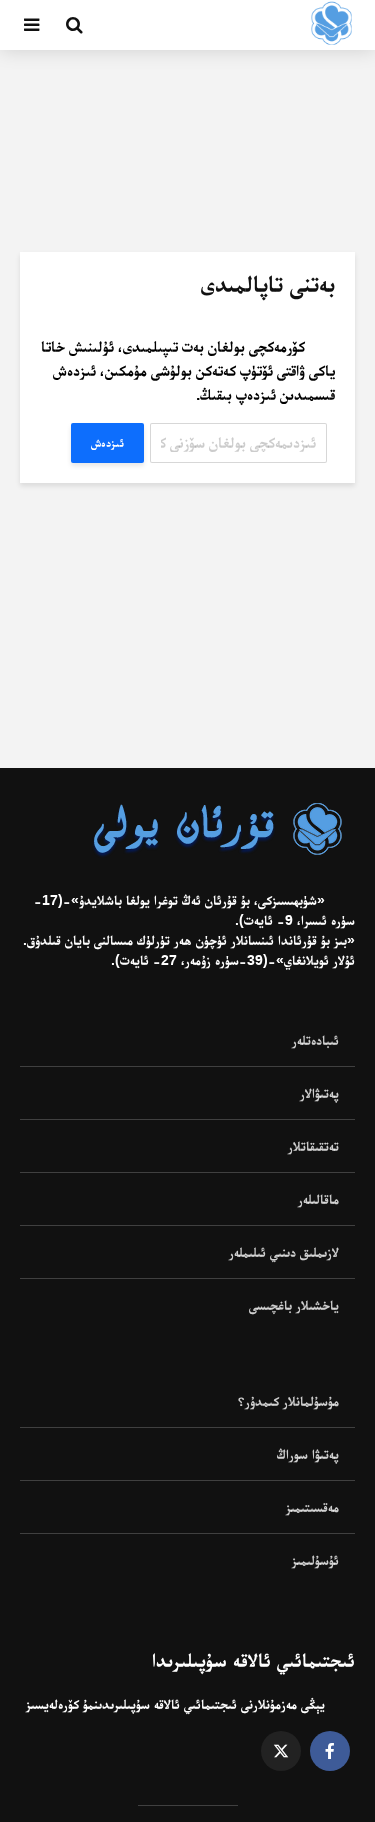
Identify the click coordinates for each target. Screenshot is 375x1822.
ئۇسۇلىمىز (315, 1560)
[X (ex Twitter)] (281, 1751)
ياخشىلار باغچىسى (294, 1305)
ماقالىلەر (318, 1199)
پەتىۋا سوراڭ (308, 1454)
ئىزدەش (107, 443)
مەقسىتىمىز (312, 1507)
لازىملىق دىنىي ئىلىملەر (284, 1252)
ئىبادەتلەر (315, 1040)
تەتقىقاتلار (313, 1146)
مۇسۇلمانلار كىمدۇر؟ (288, 1401)
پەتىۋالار (319, 1093)
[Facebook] (330, 1751)
